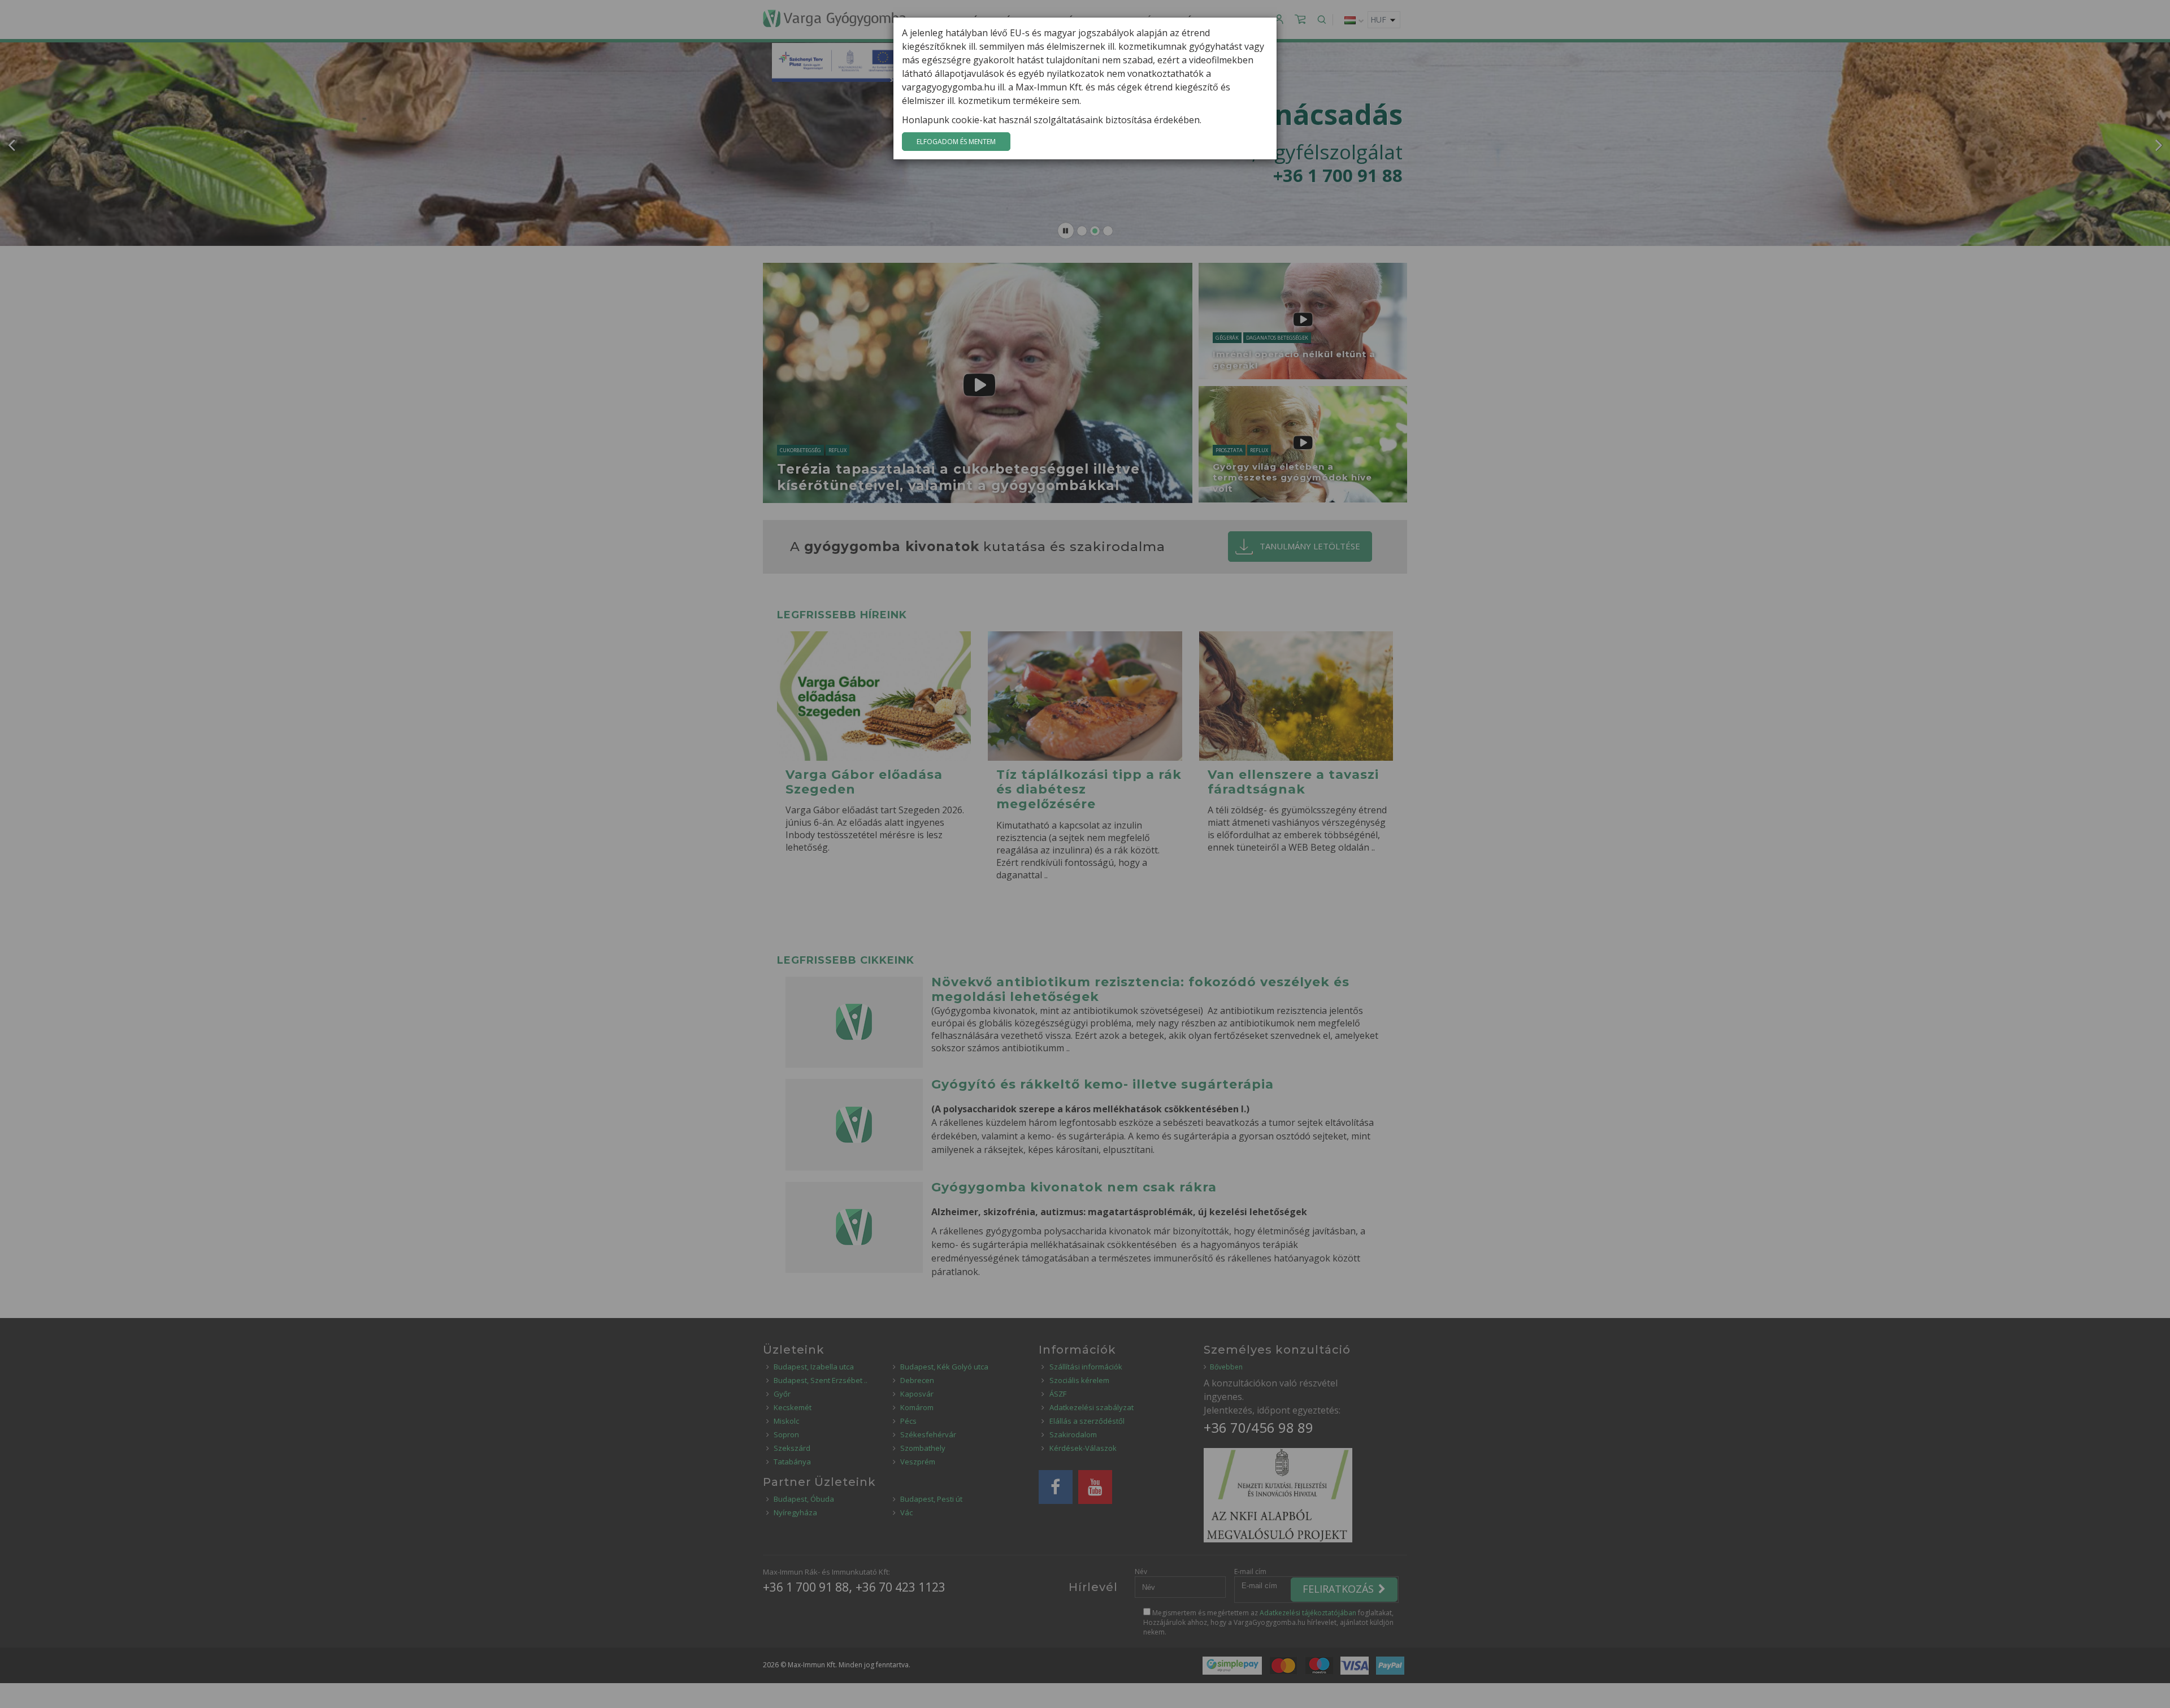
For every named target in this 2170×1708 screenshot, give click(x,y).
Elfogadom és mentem (956, 142)
